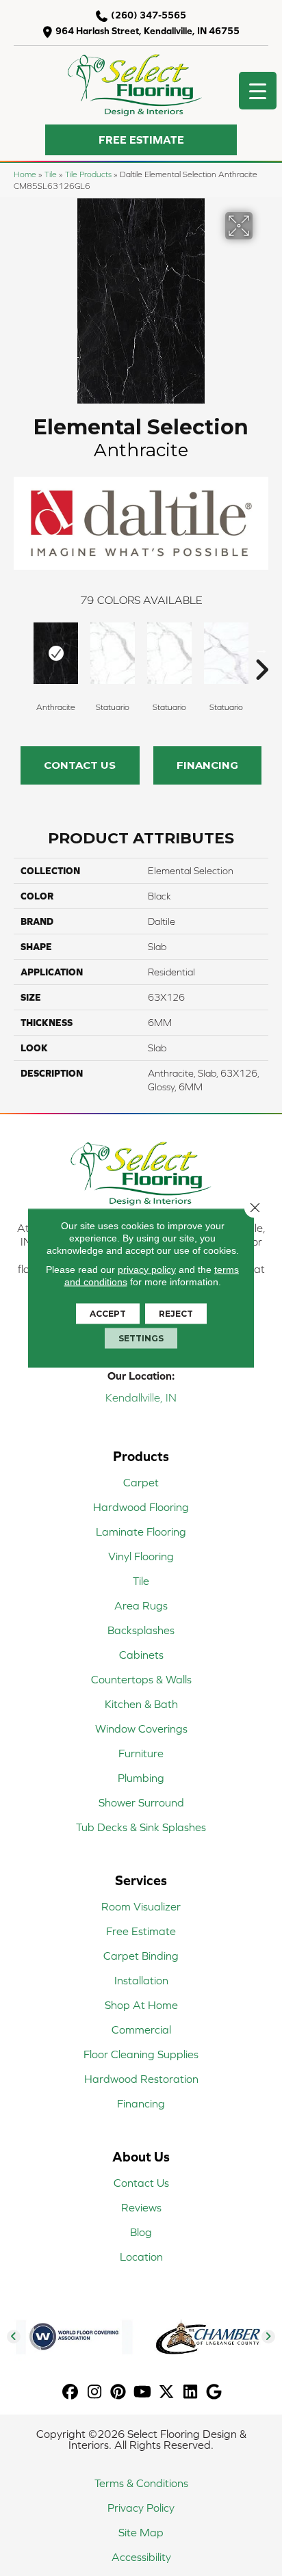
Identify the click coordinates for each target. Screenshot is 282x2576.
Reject (176, 1314)
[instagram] (95, 2392)
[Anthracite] (56, 653)
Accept (108, 1314)
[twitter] (167, 2392)
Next (261, 649)
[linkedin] (191, 2392)
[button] (141, 140)
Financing (207, 765)
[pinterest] (119, 2392)
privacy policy (147, 1270)
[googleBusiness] (215, 2392)
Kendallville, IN (141, 1397)
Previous (21, 649)
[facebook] (71, 2392)
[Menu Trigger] (258, 91)
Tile (51, 174)
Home (25, 174)
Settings (141, 1338)
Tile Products (88, 174)
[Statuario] (113, 653)
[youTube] (143, 2392)
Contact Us (80, 765)
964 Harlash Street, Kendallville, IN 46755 (148, 31)
